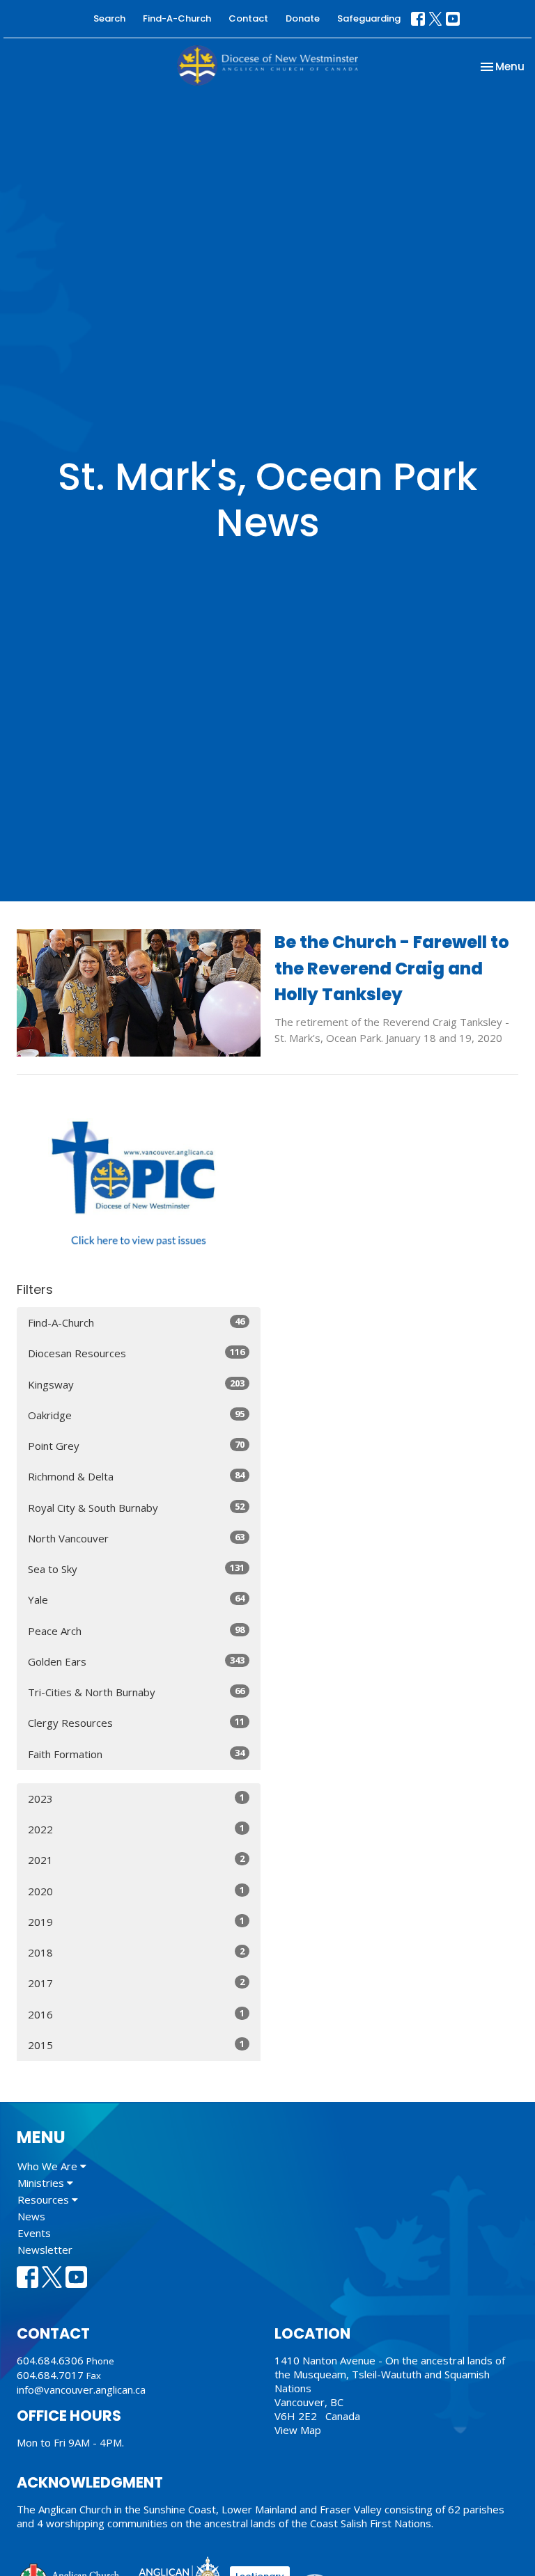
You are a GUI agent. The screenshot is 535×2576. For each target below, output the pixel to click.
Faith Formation (136, 1754)
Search (109, 18)
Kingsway (136, 1384)
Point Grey (136, 1445)
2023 (136, 1798)
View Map (298, 2430)
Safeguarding (369, 18)
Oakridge (136, 1415)
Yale (136, 1599)
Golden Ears (136, 1661)
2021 (136, 1859)
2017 (136, 1983)
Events (34, 2233)
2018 (136, 1952)
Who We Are (49, 2166)
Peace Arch (136, 1630)
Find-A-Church (177, 18)
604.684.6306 (50, 2360)
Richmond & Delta (136, 1476)
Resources (45, 2199)
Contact (248, 18)
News (31, 2216)
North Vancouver (136, 1538)
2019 (136, 1921)
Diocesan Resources (136, 1353)
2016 (136, 2014)
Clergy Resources (136, 1722)
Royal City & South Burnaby (136, 1507)
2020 (136, 1891)
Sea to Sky (136, 1568)
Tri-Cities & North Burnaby (136, 1692)
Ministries (42, 2183)
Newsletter (45, 2250)
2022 (136, 1829)
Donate (303, 18)
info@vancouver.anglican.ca (81, 2389)
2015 (136, 2045)
